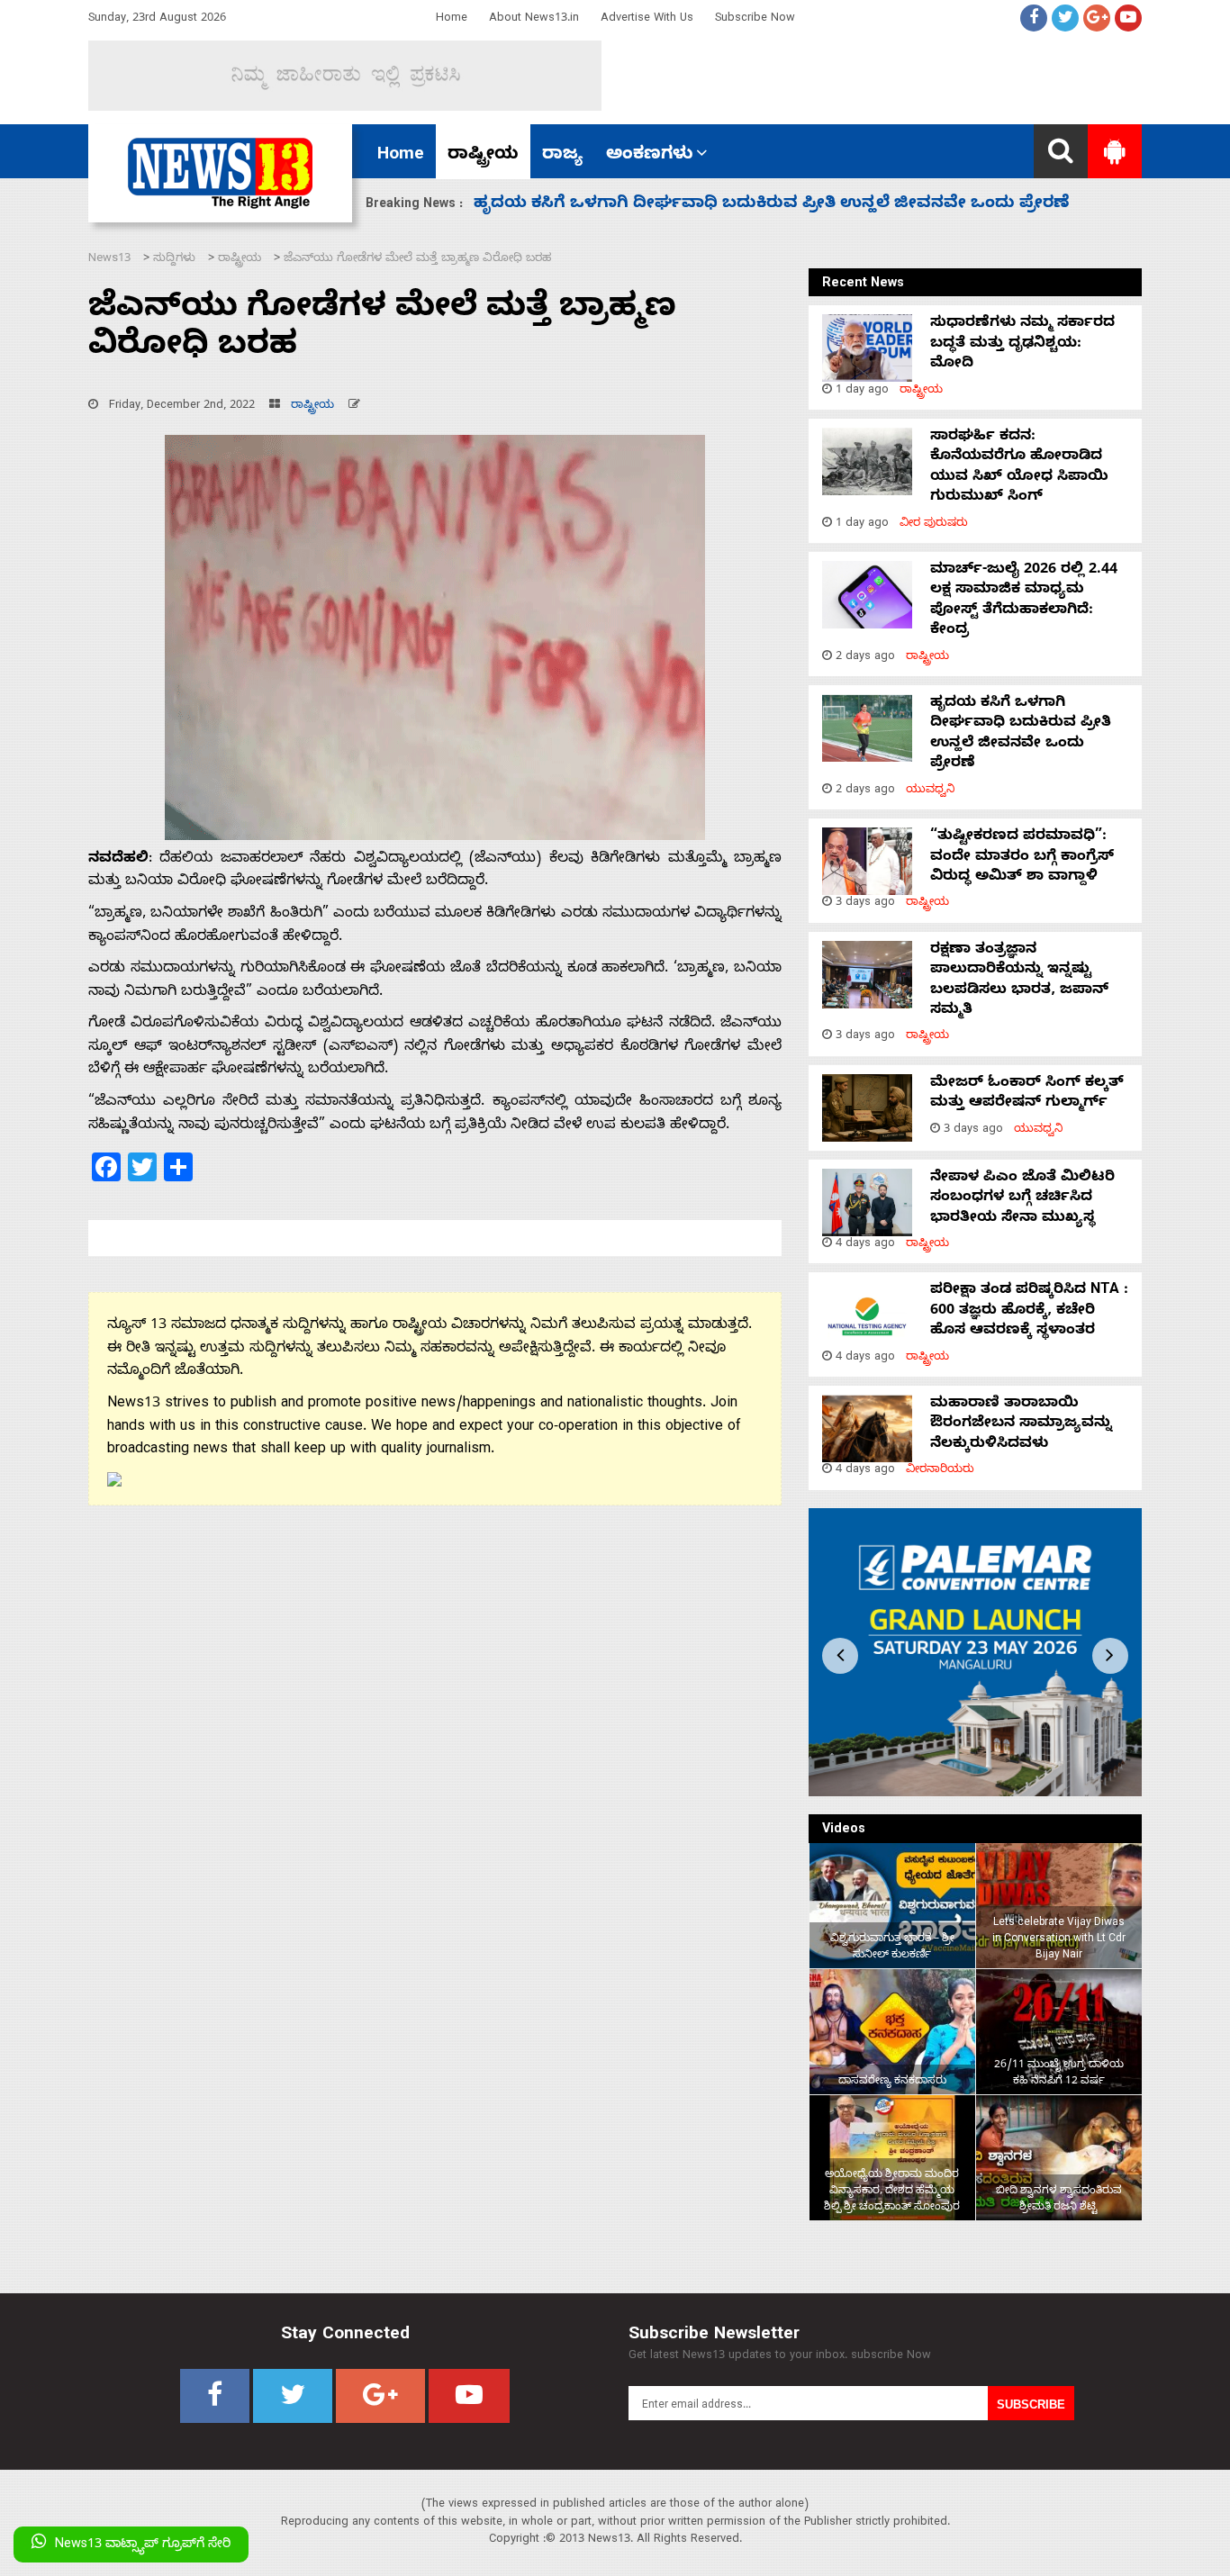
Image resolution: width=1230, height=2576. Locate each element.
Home (452, 19)
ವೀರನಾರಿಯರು (940, 1471)
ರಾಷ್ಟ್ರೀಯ (483, 156)
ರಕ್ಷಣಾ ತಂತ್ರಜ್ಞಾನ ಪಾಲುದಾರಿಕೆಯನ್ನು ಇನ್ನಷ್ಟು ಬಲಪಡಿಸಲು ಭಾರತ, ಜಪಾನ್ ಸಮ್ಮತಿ (1019, 981)
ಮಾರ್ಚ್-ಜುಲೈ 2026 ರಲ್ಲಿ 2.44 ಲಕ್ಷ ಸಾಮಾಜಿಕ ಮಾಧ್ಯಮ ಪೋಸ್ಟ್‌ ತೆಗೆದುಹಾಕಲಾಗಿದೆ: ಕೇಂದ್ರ (1024, 601)
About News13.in (534, 19)
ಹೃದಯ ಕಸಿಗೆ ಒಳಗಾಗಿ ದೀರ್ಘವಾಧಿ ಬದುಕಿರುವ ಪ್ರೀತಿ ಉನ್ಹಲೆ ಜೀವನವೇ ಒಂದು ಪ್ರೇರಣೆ (1021, 734)
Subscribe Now (755, 19)
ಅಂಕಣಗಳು (650, 156)
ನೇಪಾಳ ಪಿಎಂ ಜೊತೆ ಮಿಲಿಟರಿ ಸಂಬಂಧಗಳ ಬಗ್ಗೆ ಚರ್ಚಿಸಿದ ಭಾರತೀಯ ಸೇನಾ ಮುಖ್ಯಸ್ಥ (1022, 1199)
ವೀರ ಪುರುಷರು (934, 524)
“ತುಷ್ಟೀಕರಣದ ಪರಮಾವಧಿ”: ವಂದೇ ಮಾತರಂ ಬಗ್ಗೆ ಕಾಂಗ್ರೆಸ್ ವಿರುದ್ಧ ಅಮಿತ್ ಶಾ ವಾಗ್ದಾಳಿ (773, 205)
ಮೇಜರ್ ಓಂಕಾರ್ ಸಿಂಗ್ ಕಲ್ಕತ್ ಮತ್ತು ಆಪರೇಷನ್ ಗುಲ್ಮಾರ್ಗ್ (1027, 1094)
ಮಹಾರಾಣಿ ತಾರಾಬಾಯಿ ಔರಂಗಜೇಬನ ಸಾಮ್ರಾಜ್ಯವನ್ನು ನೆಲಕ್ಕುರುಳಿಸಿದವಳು (1021, 1425)
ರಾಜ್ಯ (562, 156)
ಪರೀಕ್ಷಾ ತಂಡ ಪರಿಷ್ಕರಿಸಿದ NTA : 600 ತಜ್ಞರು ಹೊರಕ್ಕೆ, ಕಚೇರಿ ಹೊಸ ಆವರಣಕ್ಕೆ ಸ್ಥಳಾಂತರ (1029, 1311)
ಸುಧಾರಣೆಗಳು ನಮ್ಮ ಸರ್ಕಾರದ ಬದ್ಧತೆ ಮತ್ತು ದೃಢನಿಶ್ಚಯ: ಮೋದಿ (1022, 344)
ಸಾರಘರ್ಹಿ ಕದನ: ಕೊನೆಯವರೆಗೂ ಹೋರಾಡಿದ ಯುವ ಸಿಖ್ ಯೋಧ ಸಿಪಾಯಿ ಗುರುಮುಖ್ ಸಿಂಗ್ (1019, 468)
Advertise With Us (647, 19)
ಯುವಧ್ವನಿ (931, 791)
